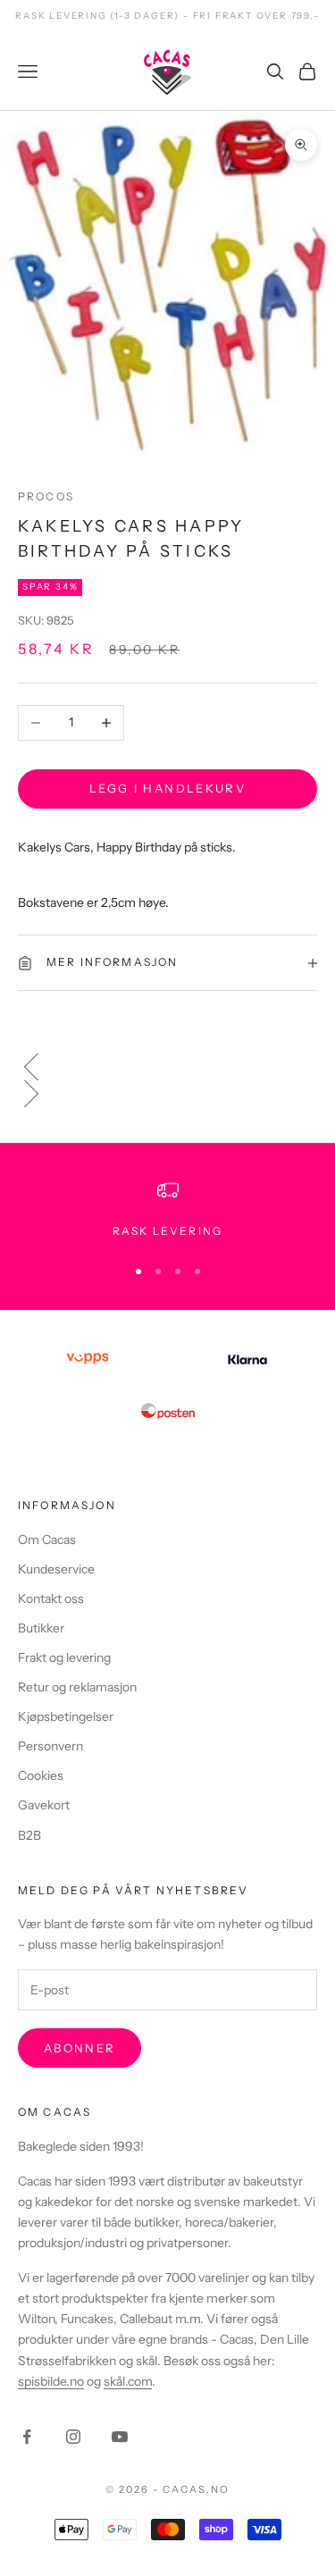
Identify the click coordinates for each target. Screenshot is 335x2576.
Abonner (80, 2048)
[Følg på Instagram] (73, 2437)
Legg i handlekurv (167, 788)
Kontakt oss (51, 1598)
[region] (167, 1210)
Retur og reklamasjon (77, 1687)
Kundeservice (56, 1569)
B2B (29, 1835)
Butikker (41, 1628)
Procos (46, 496)
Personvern (50, 1746)
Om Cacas (47, 1540)
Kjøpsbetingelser (66, 1716)
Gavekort (44, 1805)
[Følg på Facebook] (27, 2437)
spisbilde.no (51, 2381)
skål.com (128, 2381)
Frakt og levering (64, 1657)
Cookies (41, 1775)
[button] (167, 1067)
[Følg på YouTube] (120, 2437)
